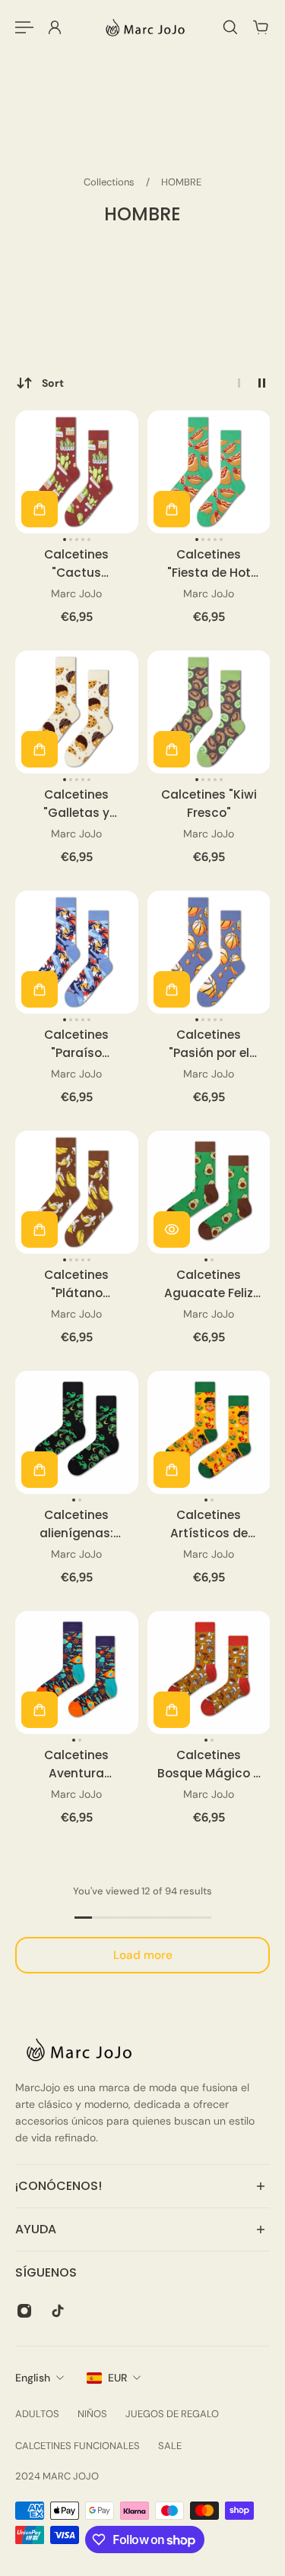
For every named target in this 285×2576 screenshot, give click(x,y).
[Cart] (261, 27)
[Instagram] (24, 2311)
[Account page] (55, 27)
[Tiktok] (58, 2311)
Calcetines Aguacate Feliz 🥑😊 (209, 1284)
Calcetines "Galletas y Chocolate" (76, 804)
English (33, 2378)
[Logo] (143, 27)
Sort (53, 383)
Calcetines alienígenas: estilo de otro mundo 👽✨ (77, 1524)
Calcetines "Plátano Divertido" (76, 1284)
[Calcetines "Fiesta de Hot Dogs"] (209, 472)
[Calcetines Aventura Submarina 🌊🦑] (77, 1673)
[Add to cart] (40, 509)
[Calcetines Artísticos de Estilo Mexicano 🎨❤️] (209, 1432)
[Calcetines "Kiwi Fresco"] (209, 712)
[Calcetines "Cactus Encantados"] (77, 472)
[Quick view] (172, 1229)
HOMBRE (181, 182)
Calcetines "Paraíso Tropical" (76, 1044)
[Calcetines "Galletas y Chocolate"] (77, 712)
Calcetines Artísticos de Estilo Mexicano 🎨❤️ (209, 1524)
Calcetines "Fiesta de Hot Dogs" (208, 564)
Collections (110, 182)
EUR (117, 2378)
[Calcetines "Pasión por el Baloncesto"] (209, 952)
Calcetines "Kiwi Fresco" (208, 804)
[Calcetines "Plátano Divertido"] (77, 1192)
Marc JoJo (76, 593)
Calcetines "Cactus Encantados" (76, 564)
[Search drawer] (230, 27)
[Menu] (24, 27)
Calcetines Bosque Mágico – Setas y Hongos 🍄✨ (208, 1764)
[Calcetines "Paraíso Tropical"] (77, 952)
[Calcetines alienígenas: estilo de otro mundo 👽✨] (77, 1432)
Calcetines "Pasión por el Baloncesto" (208, 1044)
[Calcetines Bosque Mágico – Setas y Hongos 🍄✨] (209, 1673)
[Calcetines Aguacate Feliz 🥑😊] (209, 1192)
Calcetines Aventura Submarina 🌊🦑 (77, 1764)
